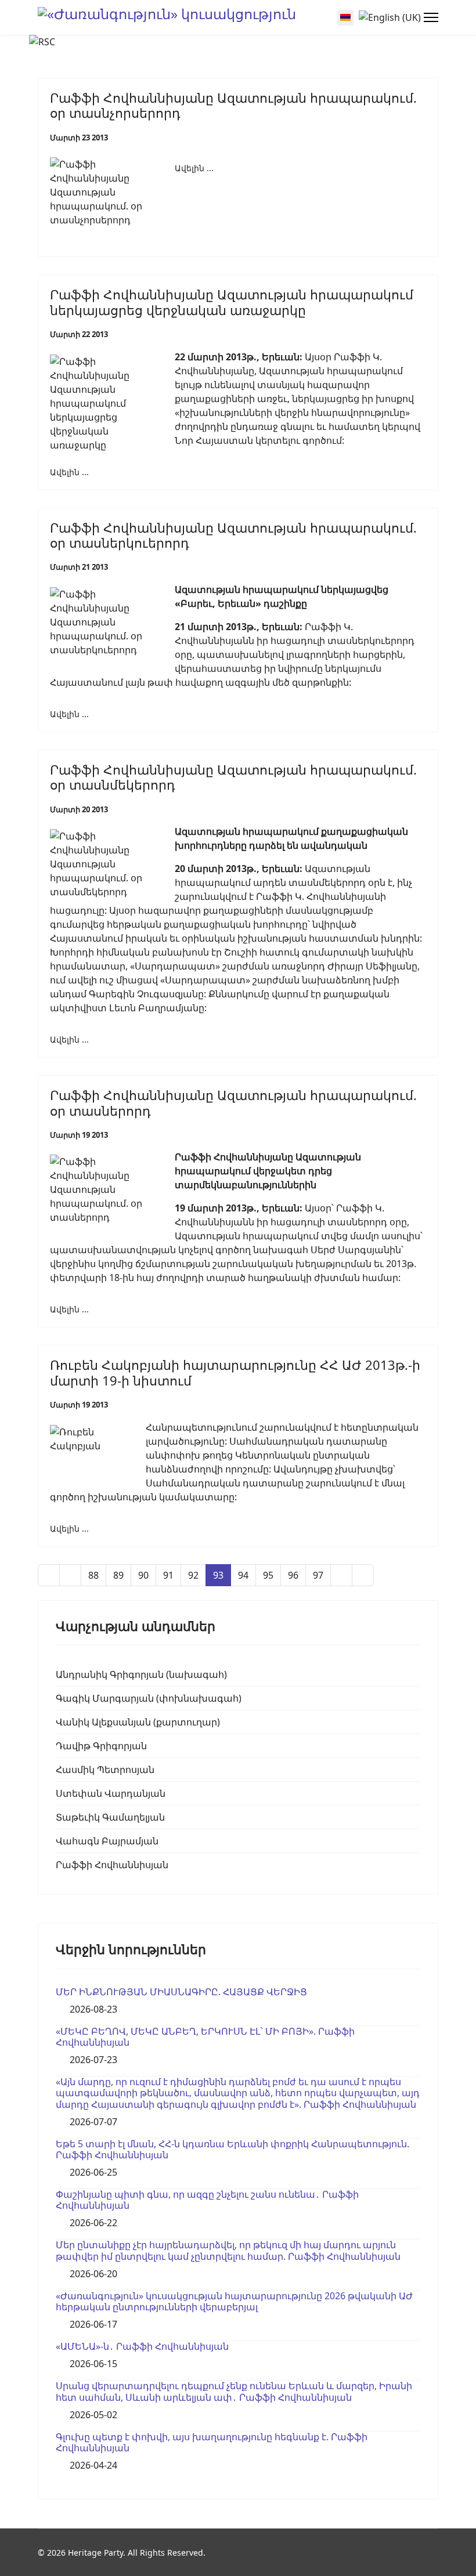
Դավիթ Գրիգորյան (101, 1746)
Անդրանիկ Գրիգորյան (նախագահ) (141, 1674)
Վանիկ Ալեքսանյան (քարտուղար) (138, 1722)
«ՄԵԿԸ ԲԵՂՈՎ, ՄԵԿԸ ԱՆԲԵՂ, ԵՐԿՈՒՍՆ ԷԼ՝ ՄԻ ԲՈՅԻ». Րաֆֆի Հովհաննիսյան (205, 2037)
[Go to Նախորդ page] (70, 1575)
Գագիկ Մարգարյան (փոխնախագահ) (149, 1698)
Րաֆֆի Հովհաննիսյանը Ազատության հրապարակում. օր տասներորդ (233, 1102)
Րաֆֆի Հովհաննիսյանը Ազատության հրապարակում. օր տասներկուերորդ (233, 535)
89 (118, 1575)
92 (193, 1575)
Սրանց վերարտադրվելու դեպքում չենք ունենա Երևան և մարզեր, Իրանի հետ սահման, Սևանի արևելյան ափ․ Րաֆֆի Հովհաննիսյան (234, 2391)
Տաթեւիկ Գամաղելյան (110, 1817)
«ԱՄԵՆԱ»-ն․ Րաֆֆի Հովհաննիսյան (142, 2346)
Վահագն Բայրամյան (107, 1841)
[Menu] (431, 17)
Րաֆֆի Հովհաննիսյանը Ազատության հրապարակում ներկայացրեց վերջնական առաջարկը (232, 302)
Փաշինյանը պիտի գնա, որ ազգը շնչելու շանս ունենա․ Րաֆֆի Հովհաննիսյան (207, 2200)
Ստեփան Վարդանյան (111, 1793)
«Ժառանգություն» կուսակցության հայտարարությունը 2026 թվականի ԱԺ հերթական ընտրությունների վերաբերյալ (234, 2301)
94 (243, 1575)
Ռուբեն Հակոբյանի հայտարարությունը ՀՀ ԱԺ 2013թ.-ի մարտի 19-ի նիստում (235, 1372)
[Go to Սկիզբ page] (49, 1575)
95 (268, 1575)
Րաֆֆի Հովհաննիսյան (112, 1865)
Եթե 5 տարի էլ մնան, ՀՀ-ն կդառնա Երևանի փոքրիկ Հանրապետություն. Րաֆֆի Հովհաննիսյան (232, 2149)
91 (168, 1575)
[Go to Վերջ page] (363, 1575)
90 (143, 1575)
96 (293, 1575)
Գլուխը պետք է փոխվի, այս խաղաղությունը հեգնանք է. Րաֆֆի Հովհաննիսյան (212, 2442)
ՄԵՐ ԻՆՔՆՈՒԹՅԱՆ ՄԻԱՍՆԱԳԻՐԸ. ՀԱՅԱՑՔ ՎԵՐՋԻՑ (181, 1992)
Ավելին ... (194, 168)
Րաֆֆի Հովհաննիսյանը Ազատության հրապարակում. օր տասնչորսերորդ (233, 105)
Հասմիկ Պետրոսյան (105, 1770)
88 (93, 1575)
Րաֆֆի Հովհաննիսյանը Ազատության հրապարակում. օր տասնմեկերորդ (233, 777)
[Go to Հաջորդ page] (341, 1575)
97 (318, 1575)
